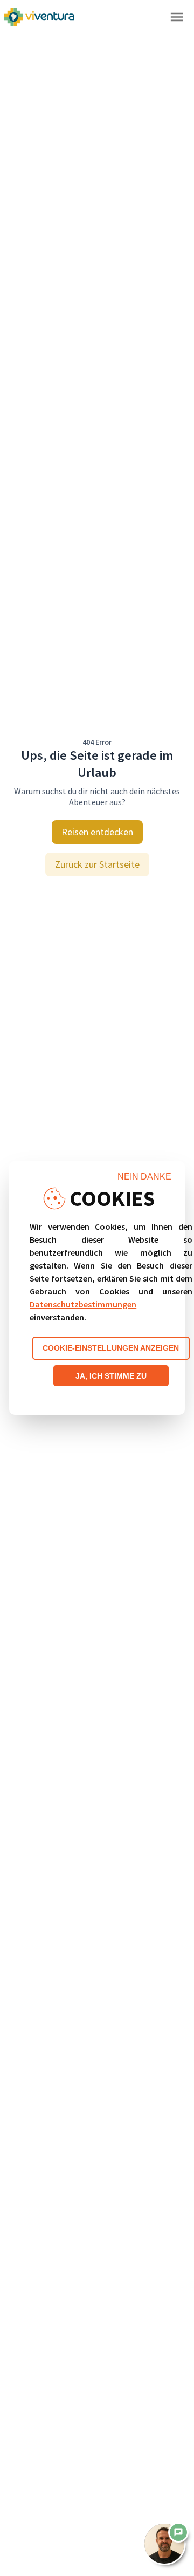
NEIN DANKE (144, 1177)
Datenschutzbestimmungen (83, 1304)
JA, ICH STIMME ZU (111, 1376)
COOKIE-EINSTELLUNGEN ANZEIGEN (111, 1348)
